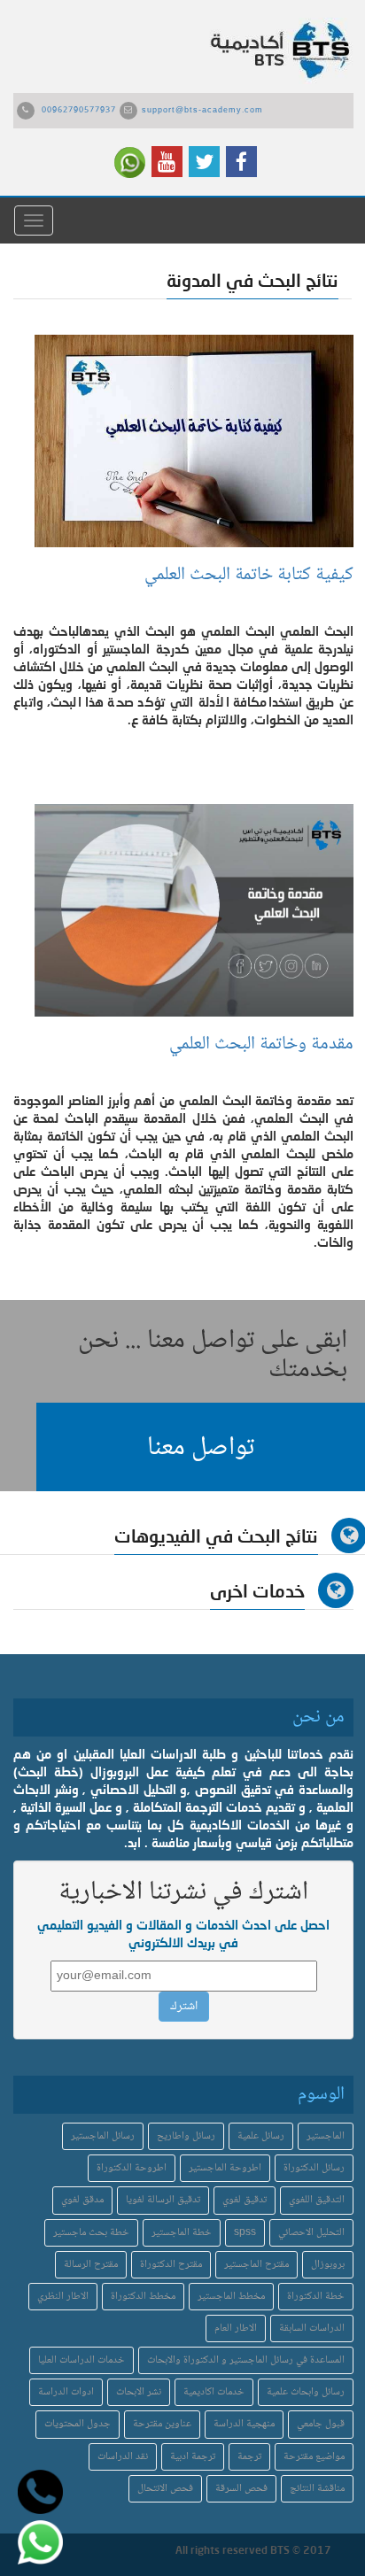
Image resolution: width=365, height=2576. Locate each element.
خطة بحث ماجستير (91, 2233)
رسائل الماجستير (103, 2136)
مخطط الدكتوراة (143, 2297)
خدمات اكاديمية (214, 2392)
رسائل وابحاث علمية (306, 2392)
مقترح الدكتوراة (171, 2265)
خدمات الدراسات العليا (82, 2360)
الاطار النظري (63, 2297)
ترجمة (249, 2457)
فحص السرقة (241, 2489)
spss (245, 2233)
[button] (201, 1447)
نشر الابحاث (139, 2392)
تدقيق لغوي (245, 2200)
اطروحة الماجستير (225, 2168)
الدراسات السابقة (312, 2328)
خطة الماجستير (182, 2233)
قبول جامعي (321, 2424)
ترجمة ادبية (193, 2457)
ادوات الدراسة (66, 2392)
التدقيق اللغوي (317, 2200)
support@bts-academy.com (202, 111)
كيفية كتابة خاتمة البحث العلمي (249, 575)
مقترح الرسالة (91, 2265)
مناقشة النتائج (317, 2489)
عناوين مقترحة (162, 2424)
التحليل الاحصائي (311, 2233)
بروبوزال (328, 2265)
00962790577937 (79, 111)
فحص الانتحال (165, 2489)
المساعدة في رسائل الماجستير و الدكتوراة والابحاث (246, 2360)
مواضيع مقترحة (314, 2457)
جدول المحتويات (78, 2424)
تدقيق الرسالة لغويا (163, 2200)
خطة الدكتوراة (316, 2297)
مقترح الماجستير (256, 2265)
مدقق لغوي (82, 2200)
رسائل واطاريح (186, 2136)
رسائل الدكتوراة (314, 2168)
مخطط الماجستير (231, 2297)
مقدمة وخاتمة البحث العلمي (261, 1044)
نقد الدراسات (123, 2457)
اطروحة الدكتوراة (132, 2168)
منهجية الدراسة (244, 2424)
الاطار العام (236, 2328)
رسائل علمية (261, 2136)
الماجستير (326, 2136)
